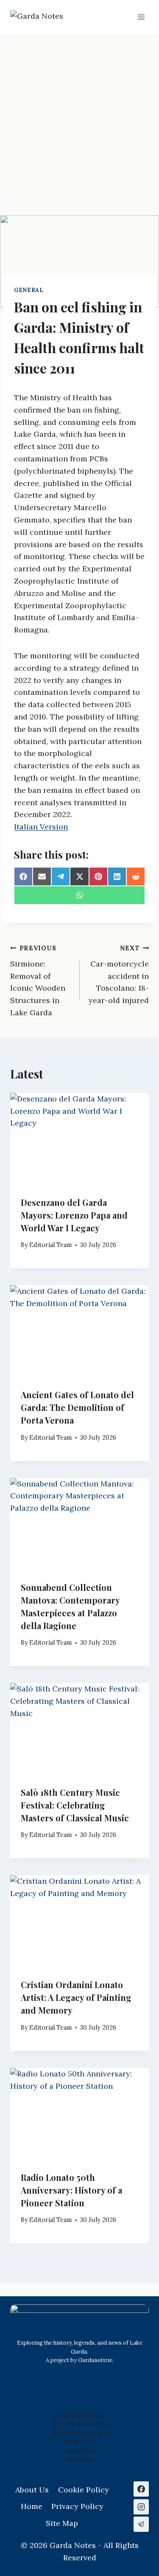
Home (32, 2506)
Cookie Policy (84, 2490)
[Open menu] (141, 17)
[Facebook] (141, 2489)
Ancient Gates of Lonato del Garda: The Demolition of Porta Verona (77, 1407)
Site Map (78, 2459)
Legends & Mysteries (80, 2424)
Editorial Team (50, 1245)
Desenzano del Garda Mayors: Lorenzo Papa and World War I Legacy (74, 1215)
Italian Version (41, 827)
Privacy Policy (77, 2506)
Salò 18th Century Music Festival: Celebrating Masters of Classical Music (75, 1805)
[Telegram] (141, 2524)
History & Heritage (79, 2415)
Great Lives (79, 2441)
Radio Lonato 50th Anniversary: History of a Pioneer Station (71, 2190)
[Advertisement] (79, 118)
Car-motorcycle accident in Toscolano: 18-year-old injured (119, 975)
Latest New (80, 2450)
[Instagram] (141, 2507)
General (29, 290)
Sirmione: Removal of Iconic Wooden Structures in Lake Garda (38, 981)
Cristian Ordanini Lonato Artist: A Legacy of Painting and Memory (76, 1997)
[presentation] (79, 1139)
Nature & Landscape (80, 2433)
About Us (32, 2490)
